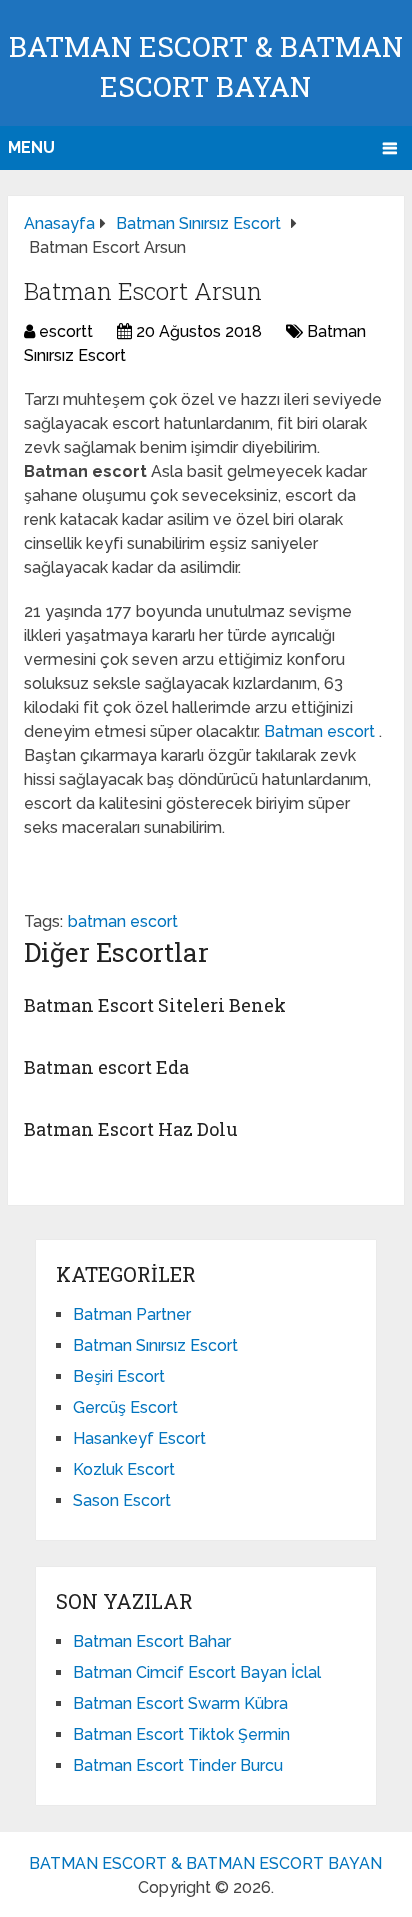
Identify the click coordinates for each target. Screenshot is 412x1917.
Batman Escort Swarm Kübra (180, 1703)
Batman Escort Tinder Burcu (178, 1765)
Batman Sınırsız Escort (155, 1345)
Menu (31, 147)
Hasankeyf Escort (139, 1438)
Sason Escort (122, 1500)
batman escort (123, 921)
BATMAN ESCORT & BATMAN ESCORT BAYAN (205, 1863)
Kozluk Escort (124, 1469)
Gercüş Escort (125, 1407)
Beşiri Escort (119, 1376)
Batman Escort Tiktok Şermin (181, 1734)
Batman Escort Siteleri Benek (155, 1005)
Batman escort (321, 731)
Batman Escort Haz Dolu (131, 1129)
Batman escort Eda (106, 1067)
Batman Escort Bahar (152, 1641)
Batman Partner (132, 1314)
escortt (66, 331)
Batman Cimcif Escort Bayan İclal (197, 1672)
